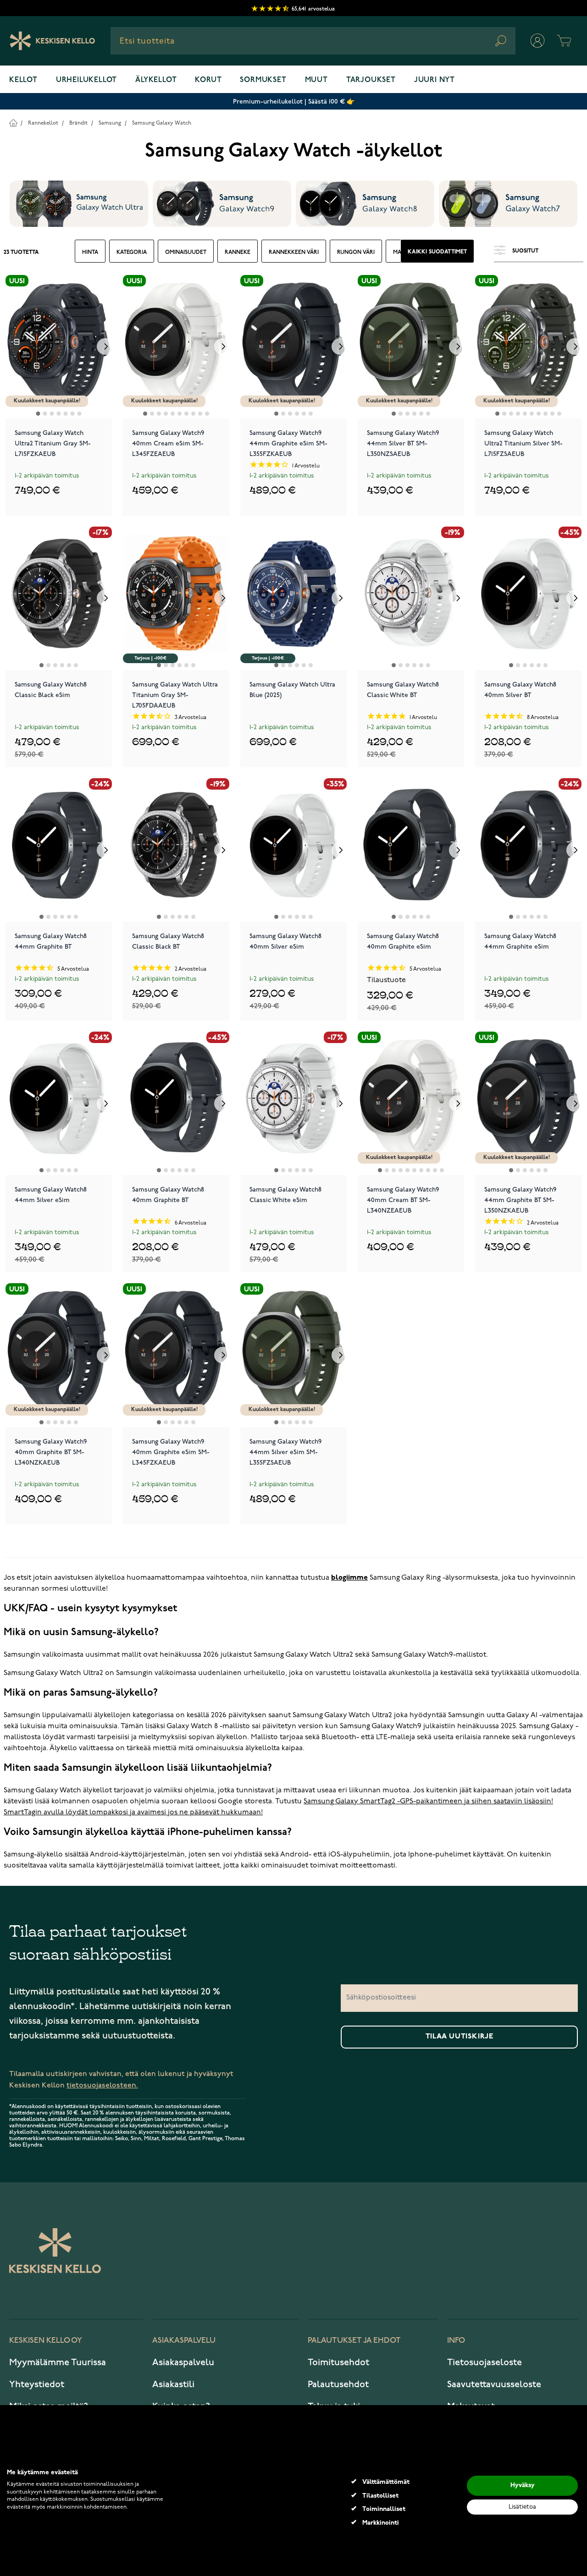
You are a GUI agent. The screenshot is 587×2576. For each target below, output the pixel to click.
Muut (316, 80)
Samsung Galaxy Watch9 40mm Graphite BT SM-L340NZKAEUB (51, 1451)
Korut (208, 80)
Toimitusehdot (338, 2362)
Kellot (23, 80)
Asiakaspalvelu (183, 2362)
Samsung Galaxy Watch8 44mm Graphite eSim (520, 941)
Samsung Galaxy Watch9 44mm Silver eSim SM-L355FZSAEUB (285, 1451)
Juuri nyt (435, 80)
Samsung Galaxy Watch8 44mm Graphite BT (51, 941)
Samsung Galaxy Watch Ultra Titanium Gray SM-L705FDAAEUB (175, 694)
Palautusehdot (338, 2384)
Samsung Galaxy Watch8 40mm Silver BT (520, 690)
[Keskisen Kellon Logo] (53, 41)
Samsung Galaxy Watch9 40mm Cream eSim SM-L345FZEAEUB (168, 443)
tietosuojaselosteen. (102, 2085)
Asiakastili (173, 2384)
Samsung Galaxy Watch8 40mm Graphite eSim (403, 941)
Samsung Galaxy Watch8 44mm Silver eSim (51, 1195)
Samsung (110, 123)
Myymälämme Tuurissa (58, 2362)
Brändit (78, 123)
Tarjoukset (371, 80)
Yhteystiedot (37, 2384)
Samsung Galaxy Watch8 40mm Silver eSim (285, 941)
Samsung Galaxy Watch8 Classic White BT (403, 690)
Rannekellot (43, 123)
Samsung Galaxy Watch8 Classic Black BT (168, 941)
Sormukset (263, 80)
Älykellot (156, 80)
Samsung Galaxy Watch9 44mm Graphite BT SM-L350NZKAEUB (520, 1199)
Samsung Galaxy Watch (162, 123)
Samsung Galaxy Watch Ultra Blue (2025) (292, 690)
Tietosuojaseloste (485, 2362)
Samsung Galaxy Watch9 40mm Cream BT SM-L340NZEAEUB (403, 1199)
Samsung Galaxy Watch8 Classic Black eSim (51, 690)
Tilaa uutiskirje (460, 2037)
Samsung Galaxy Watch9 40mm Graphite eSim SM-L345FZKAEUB (171, 1451)
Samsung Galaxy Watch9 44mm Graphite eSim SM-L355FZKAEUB (288, 443)
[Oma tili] (537, 41)
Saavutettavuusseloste (494, 2384)
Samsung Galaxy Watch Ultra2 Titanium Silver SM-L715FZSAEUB (523, 443)
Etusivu (13, 123)
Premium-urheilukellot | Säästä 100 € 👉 (294, 102)
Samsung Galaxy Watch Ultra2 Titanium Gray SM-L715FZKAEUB (53, 443)
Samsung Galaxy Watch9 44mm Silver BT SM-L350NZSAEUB (403, 443)
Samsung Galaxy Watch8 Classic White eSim (285, 1195)
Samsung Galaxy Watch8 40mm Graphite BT (168, 1195)
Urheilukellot (86, 80)
